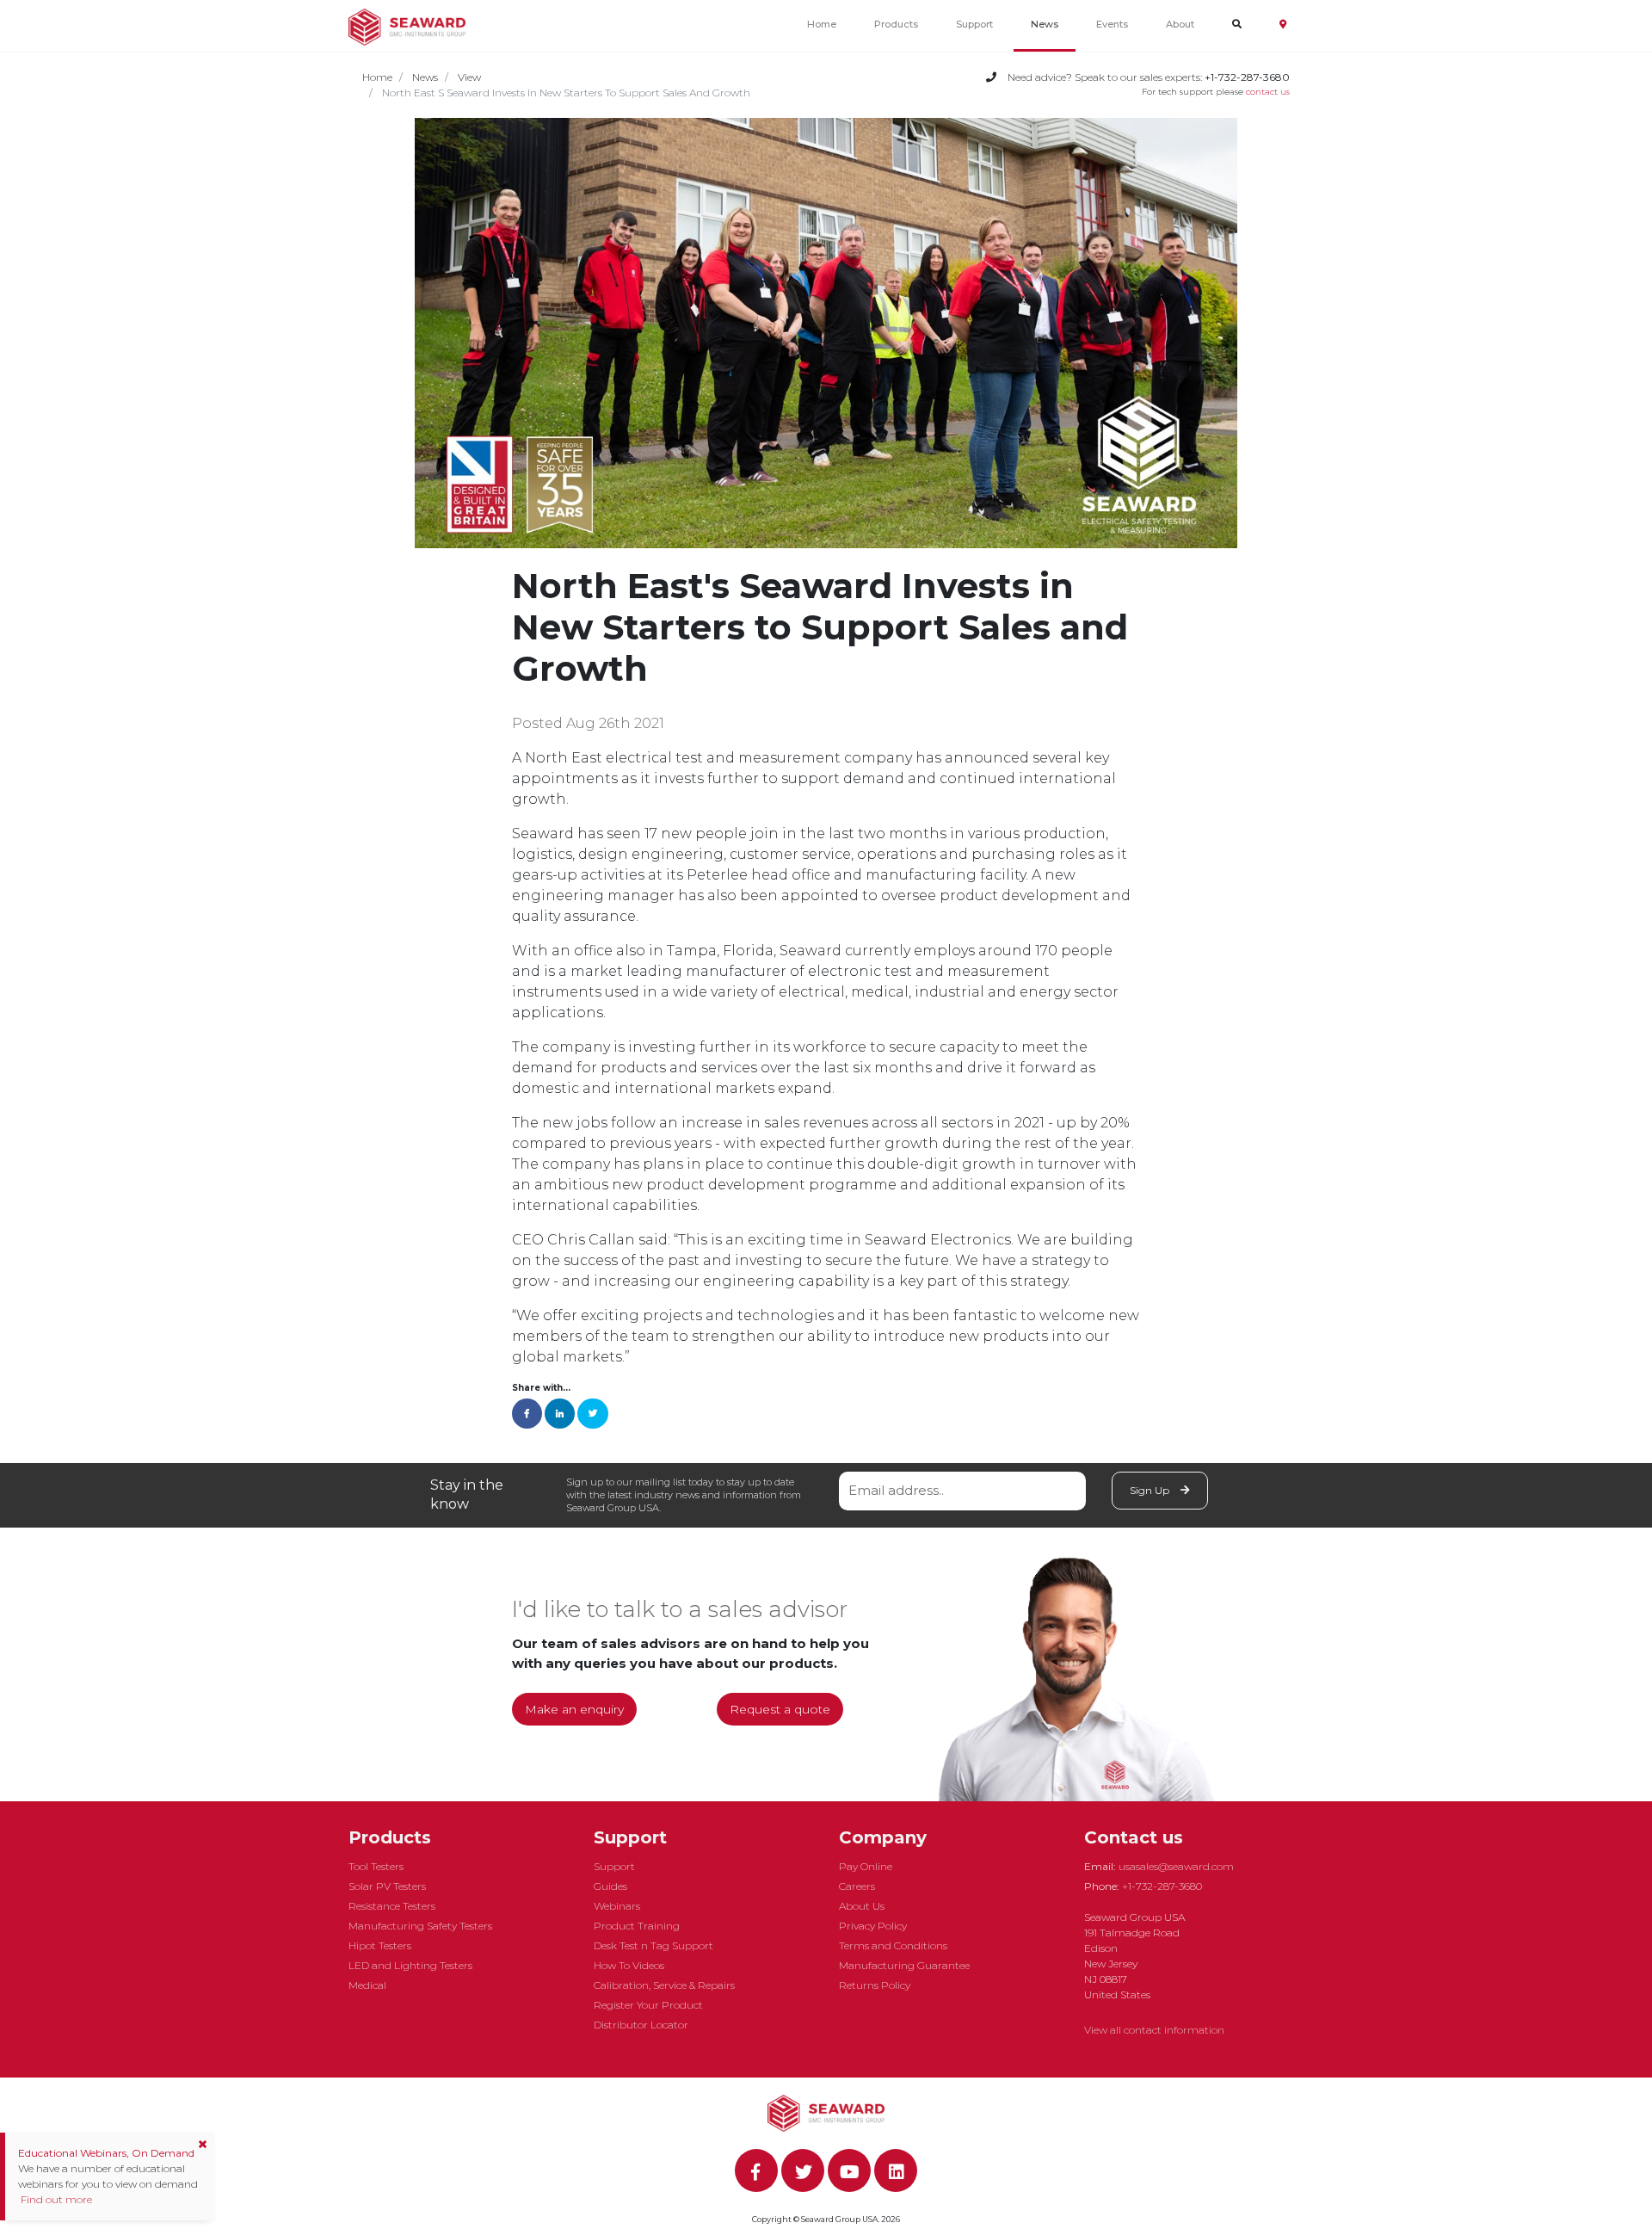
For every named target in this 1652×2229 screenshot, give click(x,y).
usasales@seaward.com (1176, 1866)
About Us (862, 1906)
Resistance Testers (392, 1906)
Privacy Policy (873, 1926)
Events (1112, 24)
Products (896, 24)
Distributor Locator (641, 2025)
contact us (1268, 92)
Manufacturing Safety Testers (420, 1926)
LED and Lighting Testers (410, 1965)
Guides (610, 1886)
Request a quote (780, 1709)
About (1180, 24)
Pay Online (866, 1866)
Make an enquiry (574, 1709)
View (469, 77)
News (1045, 24)
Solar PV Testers (387, 1886)
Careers (857, 1886)
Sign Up (1151, 1490)
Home (822, 24)
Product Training (637, 1926)
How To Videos (629, 1965)
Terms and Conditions (893, 1945)
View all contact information (1154, 2030)
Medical (367, 1985)
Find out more (55, 2199)
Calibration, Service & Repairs (664, 1985)
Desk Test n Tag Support (653, 1945)
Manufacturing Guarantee (904, 1965)
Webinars (617, 1906)
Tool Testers (376, 1866)
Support (974, 24)
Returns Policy (875, 1985)
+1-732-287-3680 (1162, 1886)
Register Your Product (648, 2005)
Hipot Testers (380, 1945)
